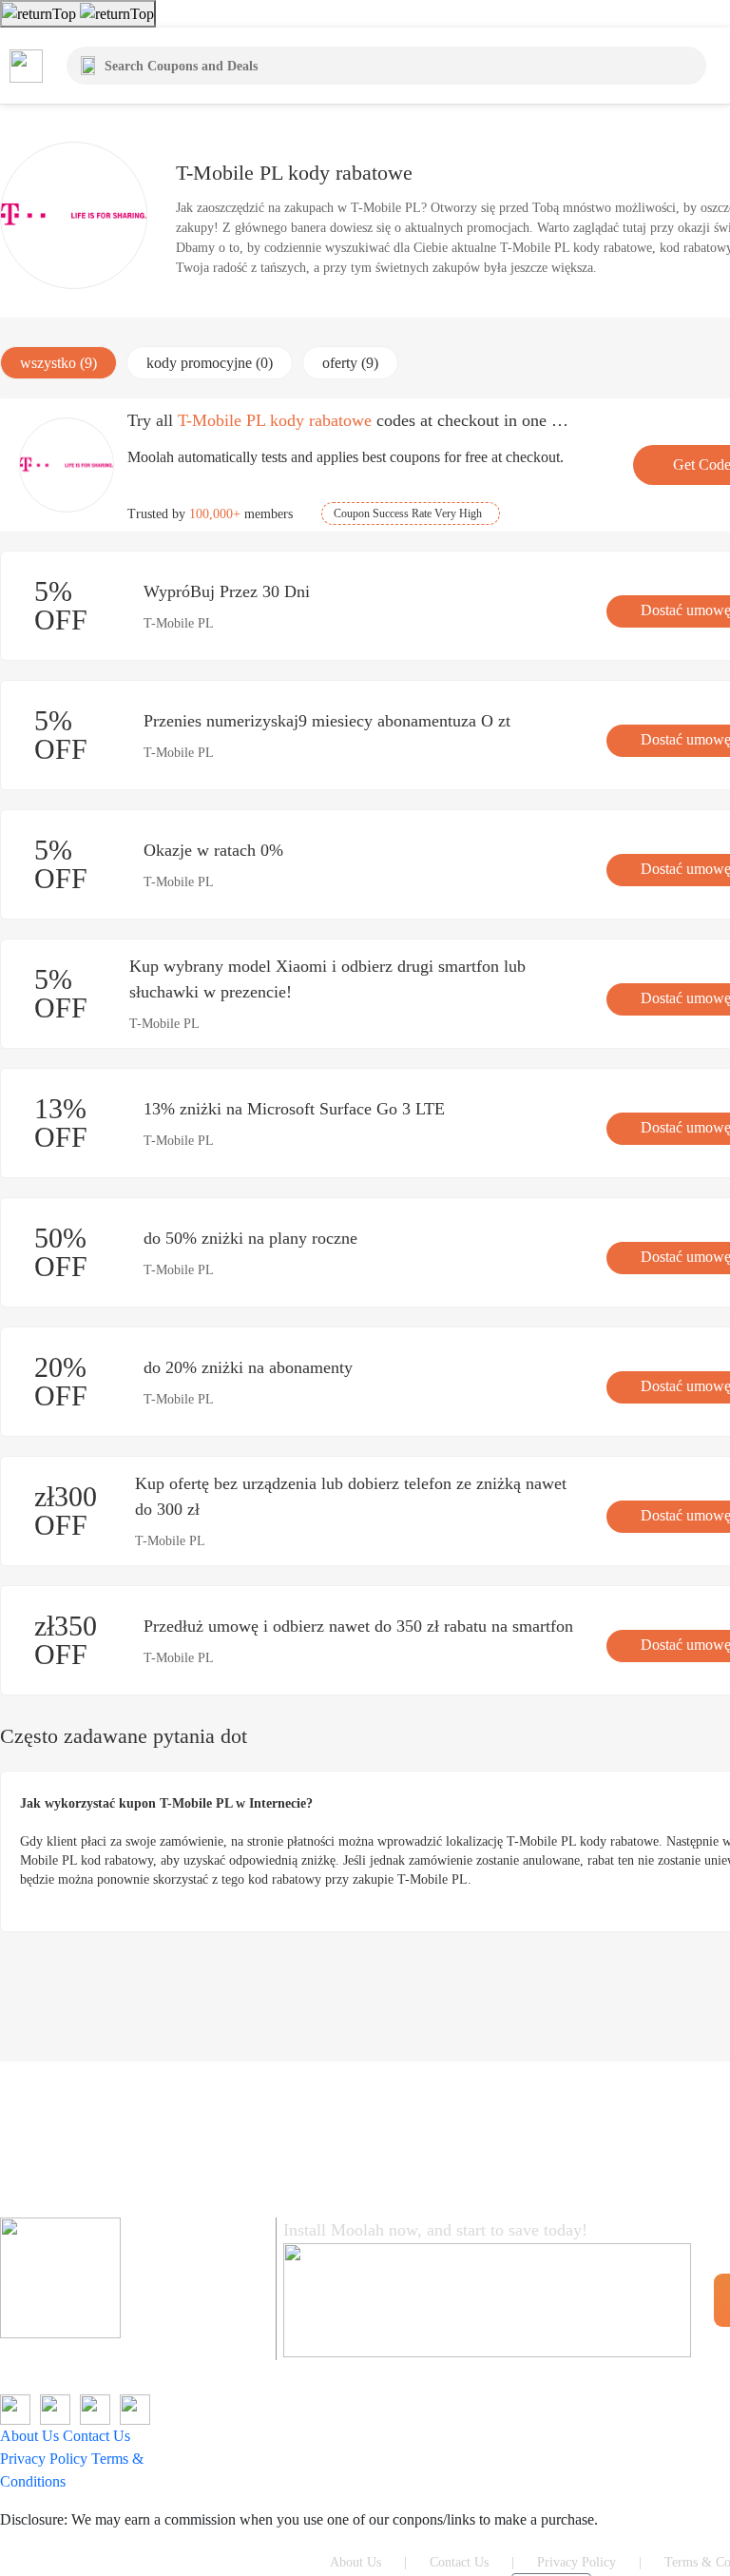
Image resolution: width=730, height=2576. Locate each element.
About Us (29, 2436)
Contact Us (96, 2436)
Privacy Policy (44, 2459)
